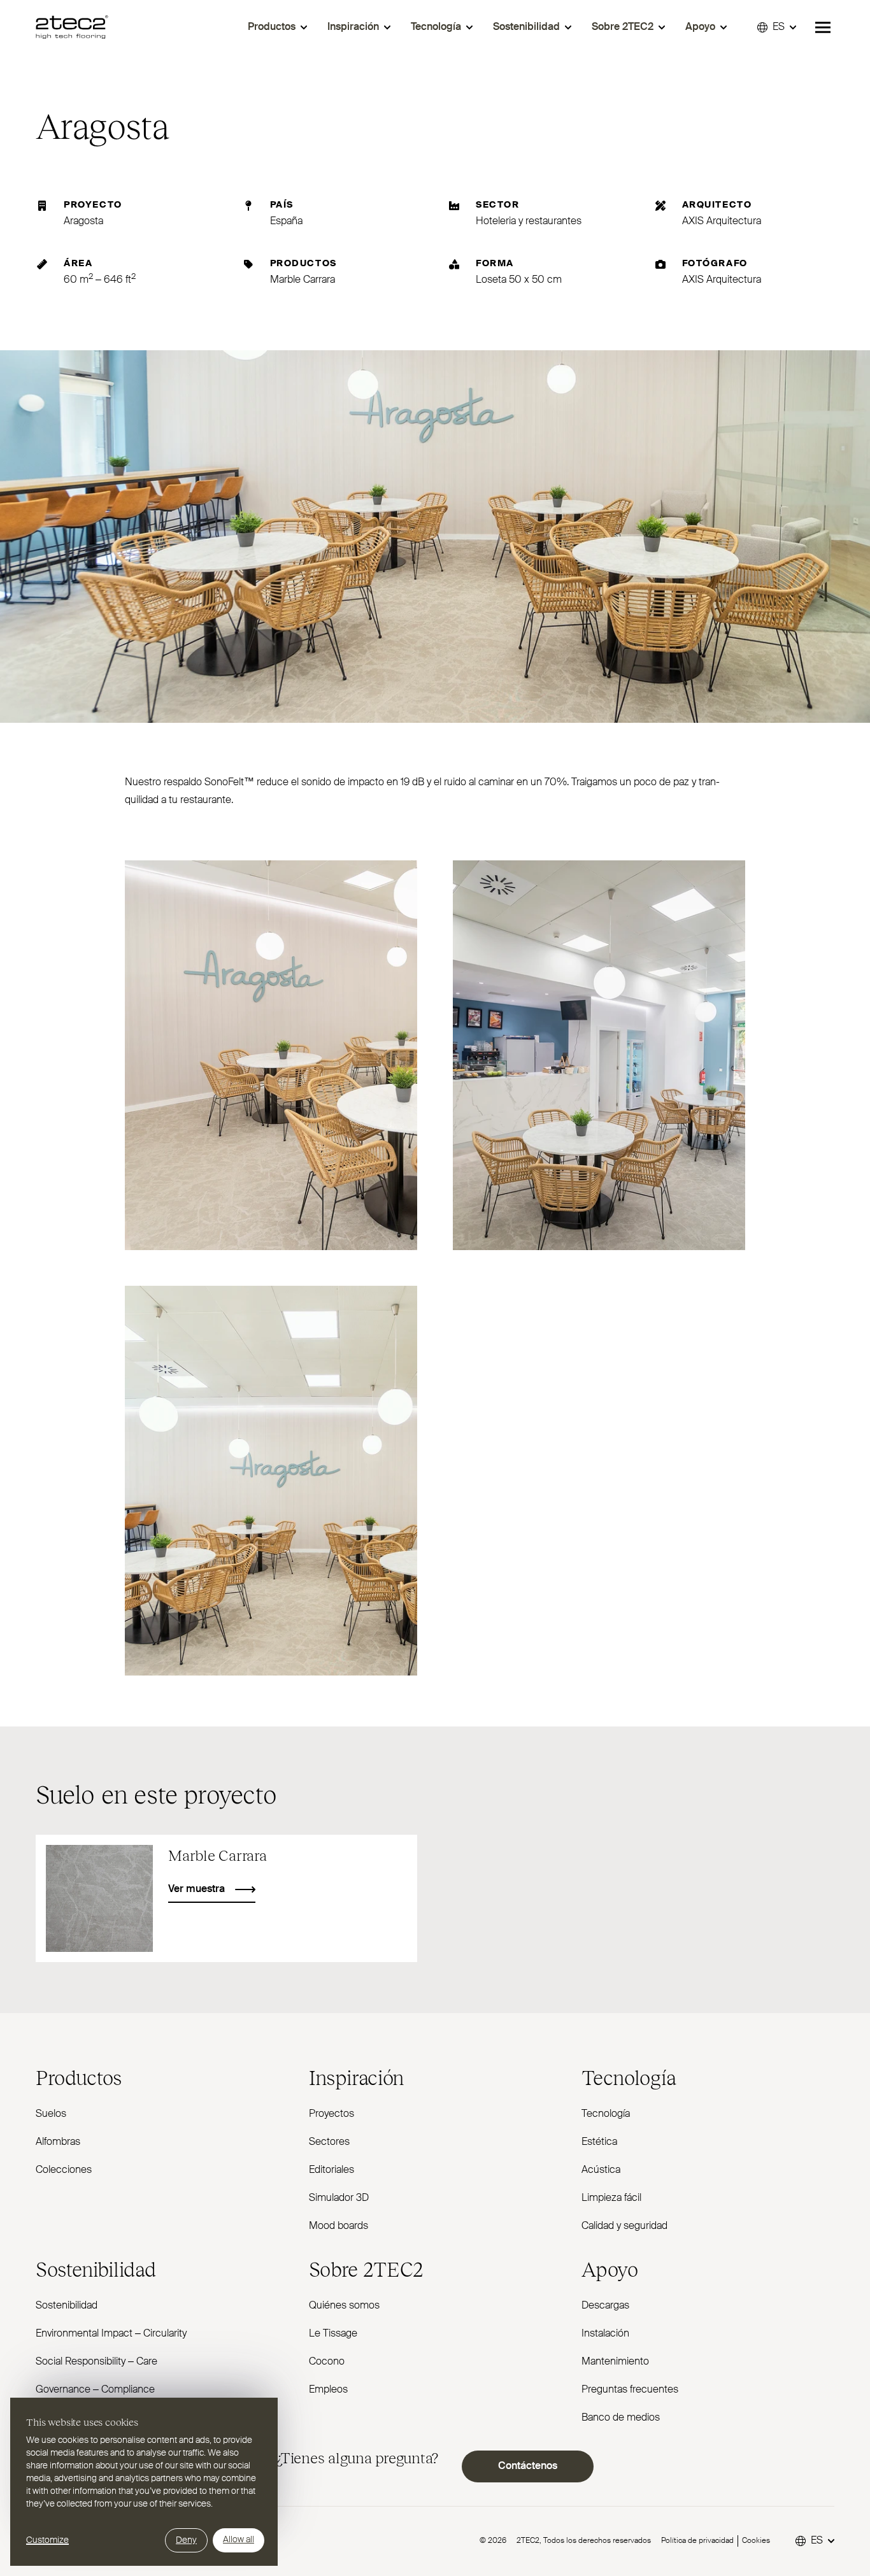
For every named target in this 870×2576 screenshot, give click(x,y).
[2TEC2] (72, 27)
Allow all (239, 2540)
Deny (186, 2540)
